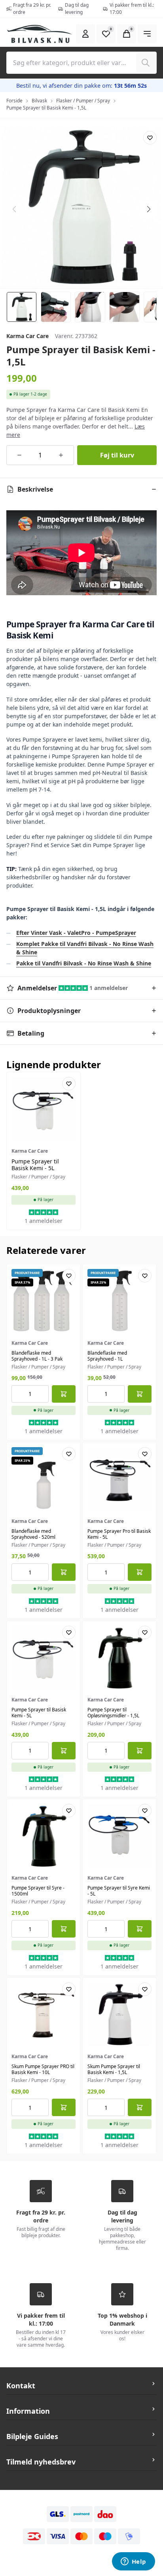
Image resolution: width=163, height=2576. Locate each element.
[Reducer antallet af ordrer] (19, 455)
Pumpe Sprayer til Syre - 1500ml (38, 1891)
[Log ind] (85, 34)
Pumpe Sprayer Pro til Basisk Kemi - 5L (119, 1534)
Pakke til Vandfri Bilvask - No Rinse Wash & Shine (84, 963)
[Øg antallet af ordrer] (61, 455)
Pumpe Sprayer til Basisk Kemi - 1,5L (46, 108)
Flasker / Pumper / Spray (83, 101)
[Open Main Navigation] (147, 34)
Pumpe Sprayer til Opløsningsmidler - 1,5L (113, 1713)
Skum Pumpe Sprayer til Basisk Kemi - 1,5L (114, 2069)
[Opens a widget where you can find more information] (133, 2562)
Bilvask (39, 101)
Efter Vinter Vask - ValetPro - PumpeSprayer (76, 933)
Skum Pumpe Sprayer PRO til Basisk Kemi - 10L (43, 2069)
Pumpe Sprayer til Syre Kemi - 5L (119, 1891)
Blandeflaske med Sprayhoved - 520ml (33, 1534)
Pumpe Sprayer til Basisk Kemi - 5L (35, 1165)
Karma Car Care (27, 336)
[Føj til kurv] (64, 1394)
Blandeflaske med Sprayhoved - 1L (107, 1356)
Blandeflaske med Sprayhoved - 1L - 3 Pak (37, 1356)
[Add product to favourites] (150, 138)
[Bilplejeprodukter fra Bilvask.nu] (40, 34)
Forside (14, 101)
